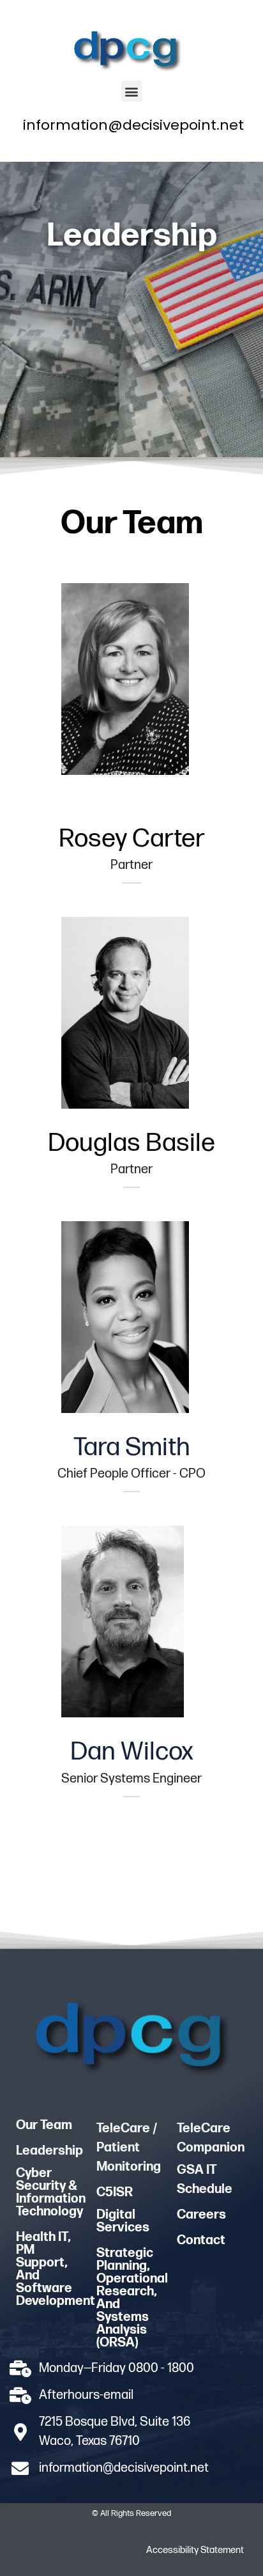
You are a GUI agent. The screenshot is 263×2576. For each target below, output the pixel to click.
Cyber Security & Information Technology (51, 2192)
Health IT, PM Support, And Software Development (56, 2269)
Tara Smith (132, 1448)
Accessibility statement (195, 2550)
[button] (132, 91)
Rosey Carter (132, 839)
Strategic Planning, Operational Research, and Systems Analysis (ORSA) (132, 2298)
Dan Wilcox (132, 1752)
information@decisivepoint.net (133, 125)
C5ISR (115, 2192)
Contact (201, 2240)
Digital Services (123, 2221)
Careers (201, 2215)
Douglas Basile (131, 1143)
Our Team (44, 2125)
